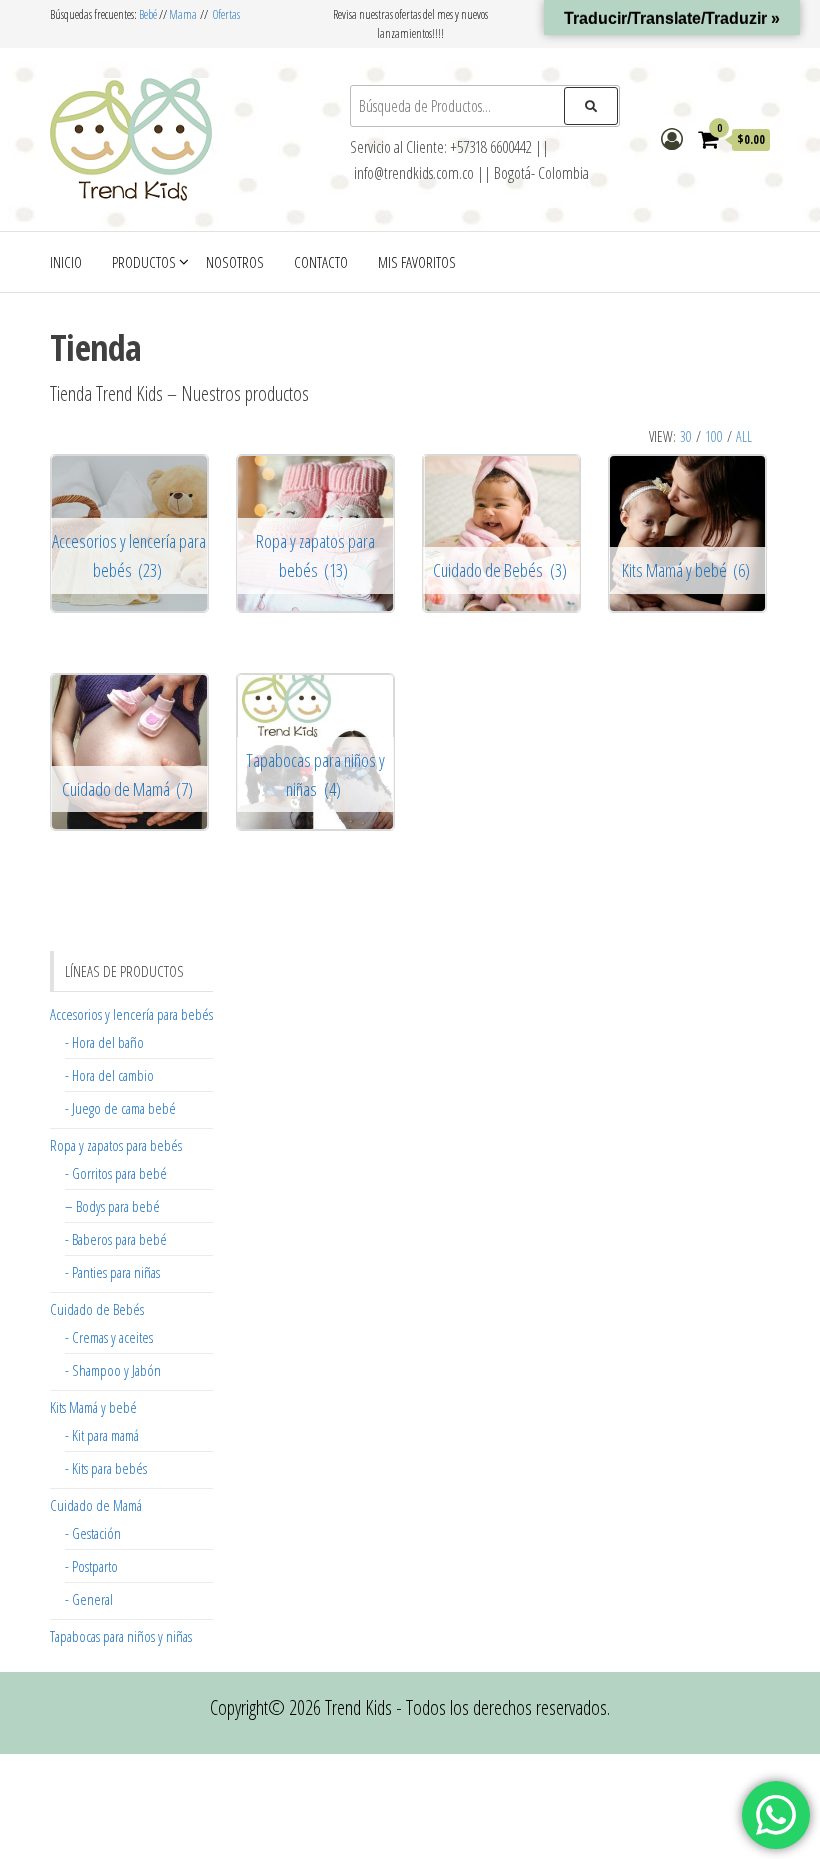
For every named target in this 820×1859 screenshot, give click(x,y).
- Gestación (93, 1533)
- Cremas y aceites (109, 1337)
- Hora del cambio (109, 1075)
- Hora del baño (104, 1042)
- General (89, 1599)
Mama (183, 14)
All (744, 436)
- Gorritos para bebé (116, 1173)
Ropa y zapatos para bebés (116, 1145)
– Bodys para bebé (112, 1206)
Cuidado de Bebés (97, 1309)
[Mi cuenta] (672, 138)
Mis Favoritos (417, 262)
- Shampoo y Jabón (113, 1370)
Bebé (148, 14)
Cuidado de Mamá (96, 1505)
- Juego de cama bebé (120, 1108)
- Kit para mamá (102, 1435)
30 (686, 436)
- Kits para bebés (106, 1468)
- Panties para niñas (112, 1272)
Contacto (321, 262)
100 (714, 436)
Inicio (66, 262)
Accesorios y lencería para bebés (131, 1014)
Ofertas (226, 14)
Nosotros (235, 262)
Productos (144, 262)
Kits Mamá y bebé (93, 1407)
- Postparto (91, 1566)
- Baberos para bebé (116, 1239)
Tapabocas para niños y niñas (121, 1636)
